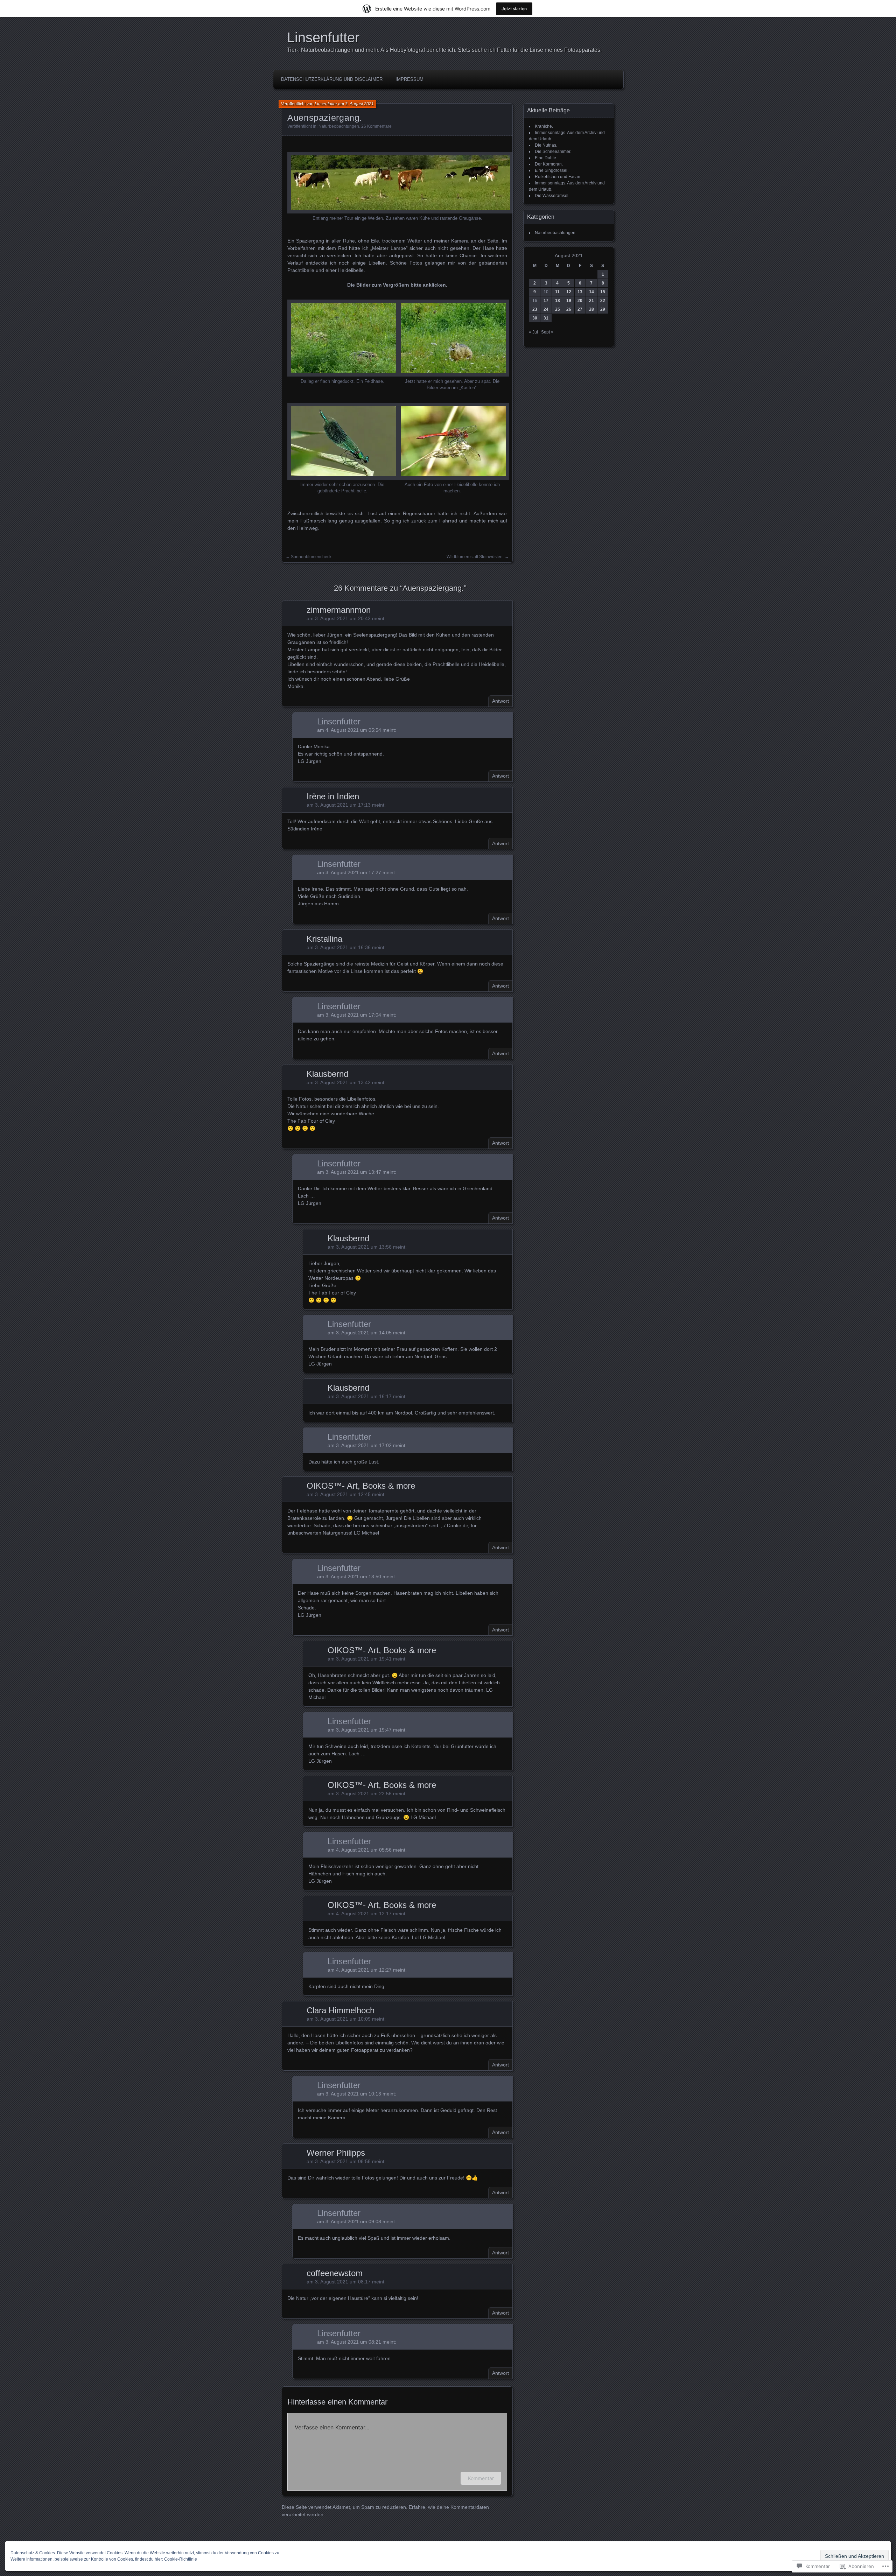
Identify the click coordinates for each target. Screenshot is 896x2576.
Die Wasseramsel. (552, 196)
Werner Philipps (336, 2153)
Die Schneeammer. (553, 152)
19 (569, 301)
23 (535, 309)
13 (580, 292)
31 (546, 318)
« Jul (533, 332)
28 (591, 309)
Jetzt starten (514, 9)
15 (603, 292)
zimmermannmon (339, 610)
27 (580, 309)
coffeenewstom (335, 2273)
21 (591, 301)
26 (569, 309)
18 (558, 301)
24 (546, 309)
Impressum (409, 79)
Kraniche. (544, 126)
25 (558, 309)
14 (591, 292)
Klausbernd (327, 1074)
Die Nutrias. (546, 145)
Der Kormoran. (549, 164)
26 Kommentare (376, 126)
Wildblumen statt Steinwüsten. (475, 557)
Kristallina (324, 939)
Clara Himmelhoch (341, 2010)
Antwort (500, 701)
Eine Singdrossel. (552, 170)
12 (569, 292)
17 (546, 301)
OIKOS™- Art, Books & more (361, 1486)
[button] (397, 187)
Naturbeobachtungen (339, 126)
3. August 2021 (359, 104)
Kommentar (481, 2478)
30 (535, 318)
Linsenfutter (323, 37)
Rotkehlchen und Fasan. (558, 177)
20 (580, 301)
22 (603, 301)
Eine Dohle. (546, 158)
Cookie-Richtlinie (181, 2559)
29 (603, 309)
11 (557, 292)
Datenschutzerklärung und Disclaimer (332, 79)
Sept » (547, 332)
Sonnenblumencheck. (312, 557)
